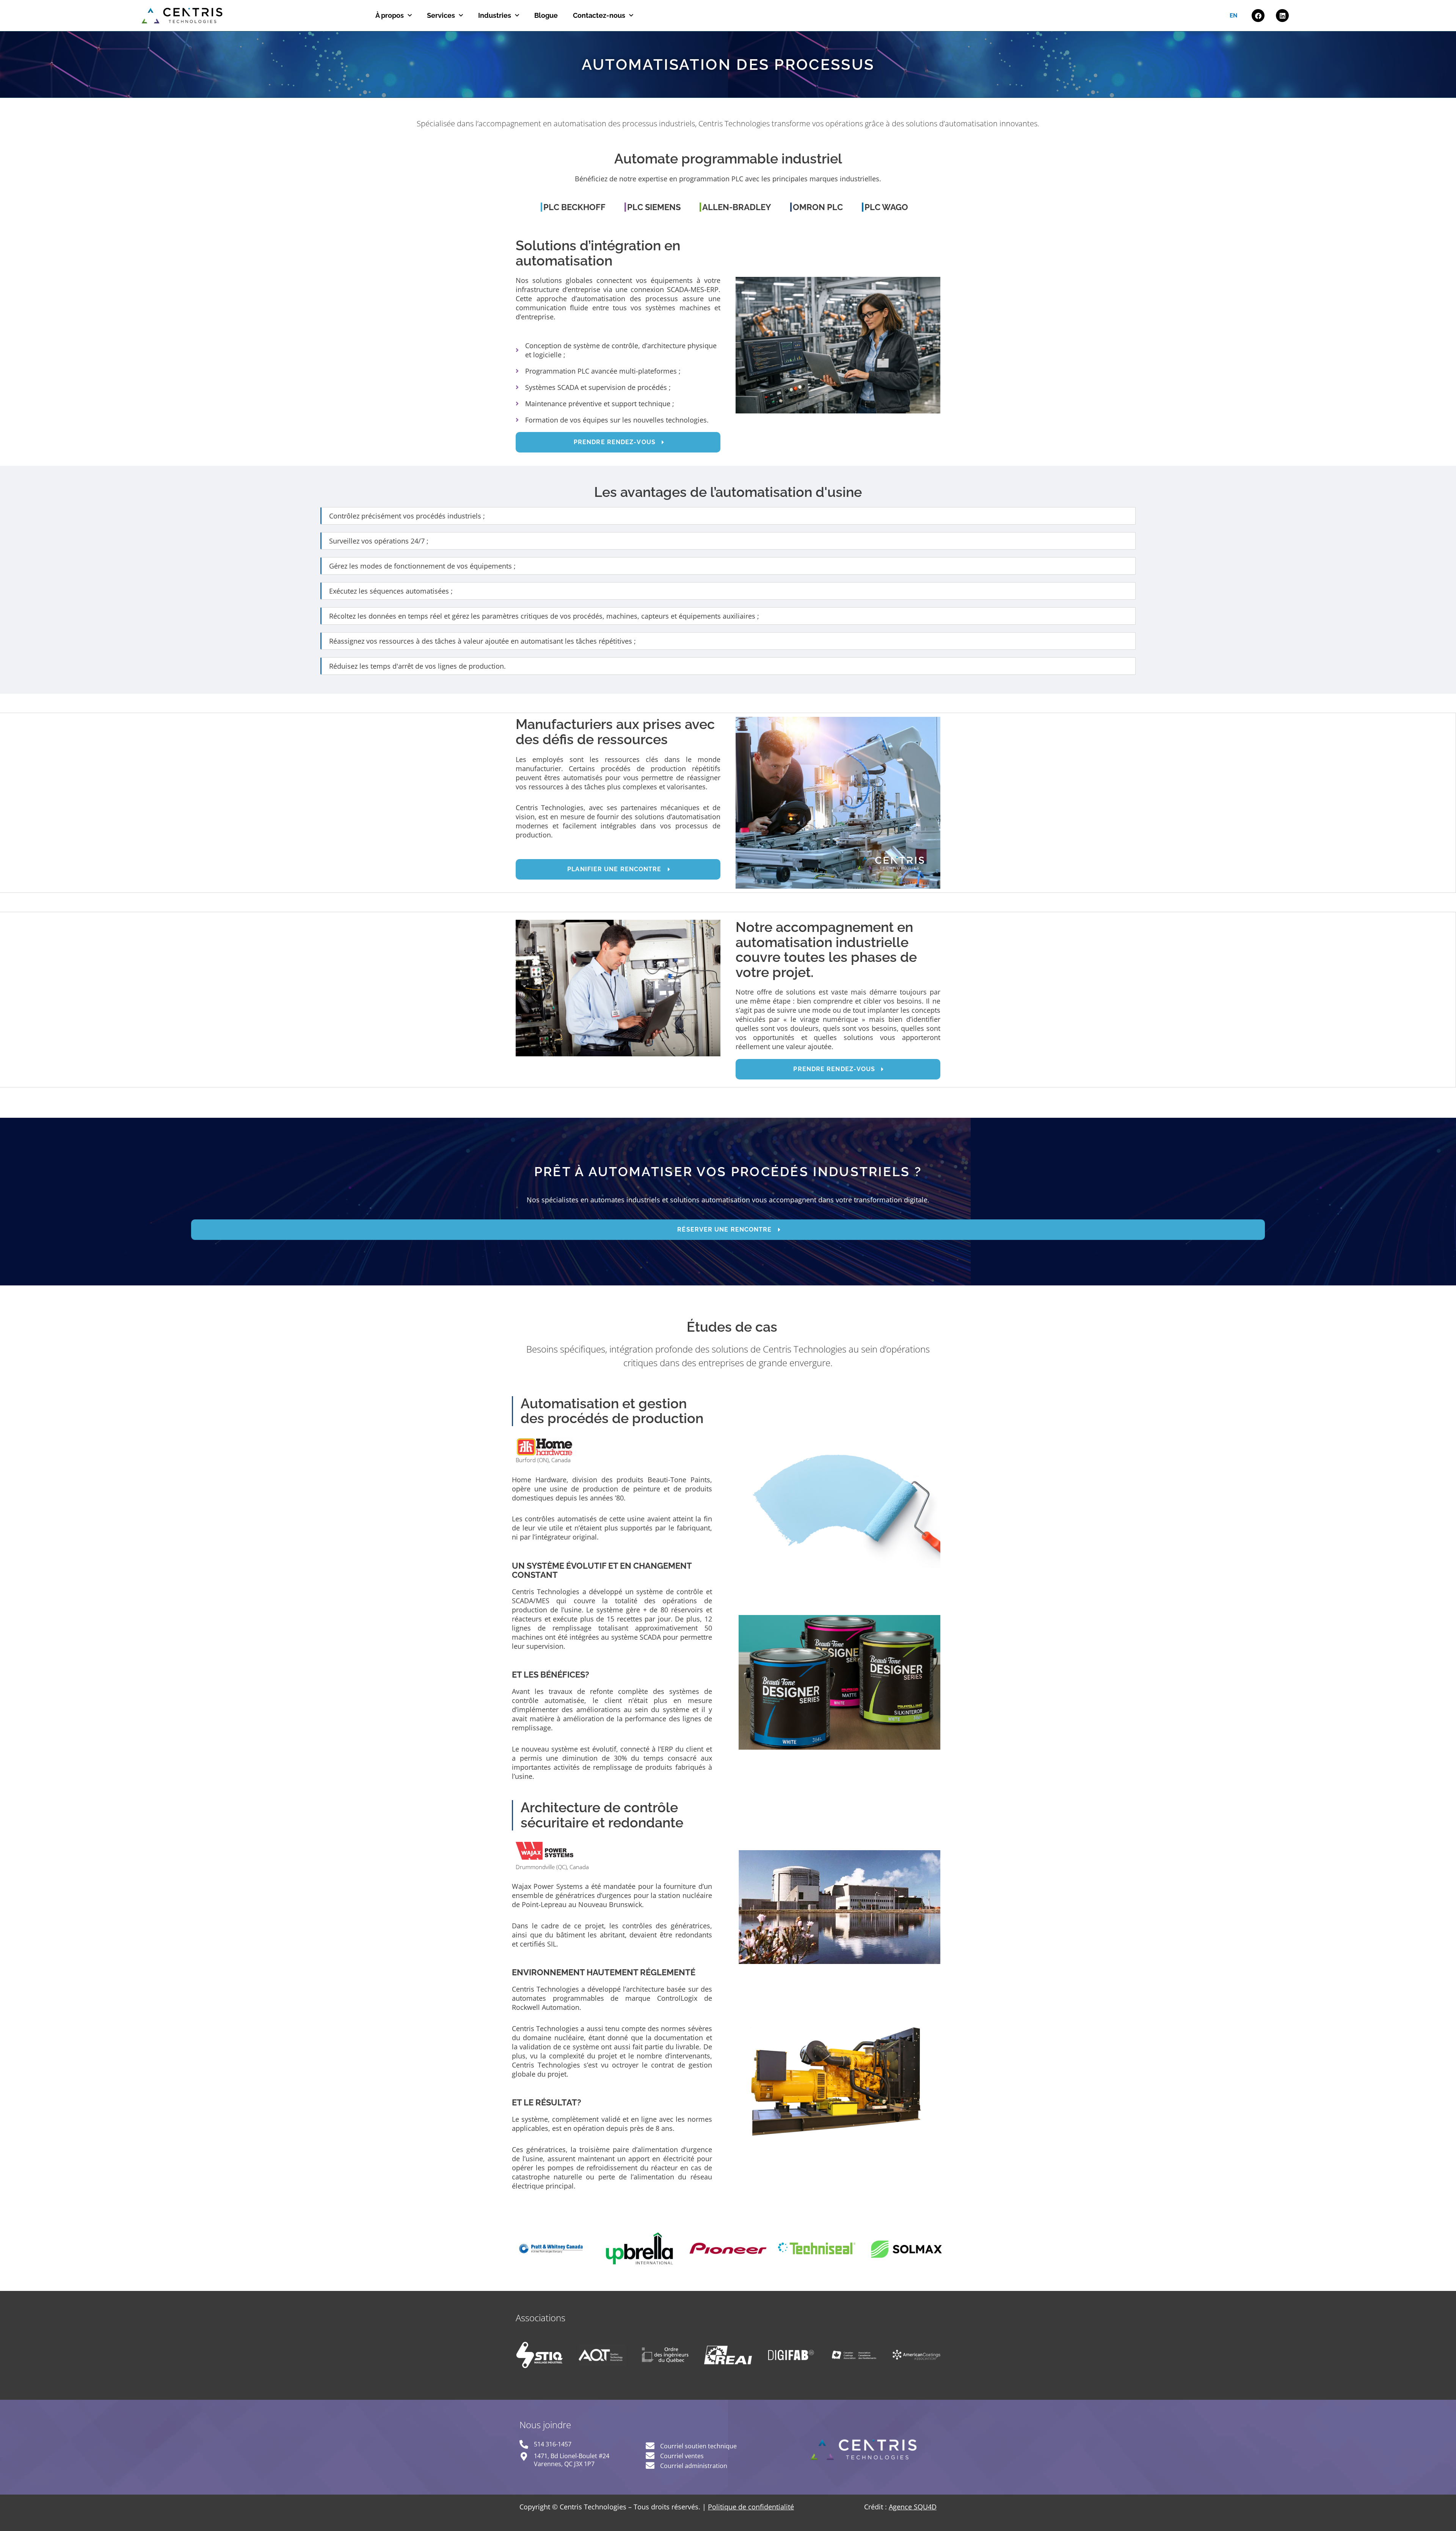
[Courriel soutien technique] (650, 2446)
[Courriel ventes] (650, 2456)
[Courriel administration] (650, 2466)
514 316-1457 (553, 2444)
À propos (390, 15)
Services (441, 15)
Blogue (546, 15)
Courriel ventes (682, 2456)
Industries (495, 15)
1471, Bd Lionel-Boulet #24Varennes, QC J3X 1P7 (572, 2460)
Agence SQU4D (913, 2507)
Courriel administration (694, 2466)
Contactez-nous (599, 15)
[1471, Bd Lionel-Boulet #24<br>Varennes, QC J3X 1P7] (524, 2456)
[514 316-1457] (524, 2444)
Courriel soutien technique (698, 2446)
